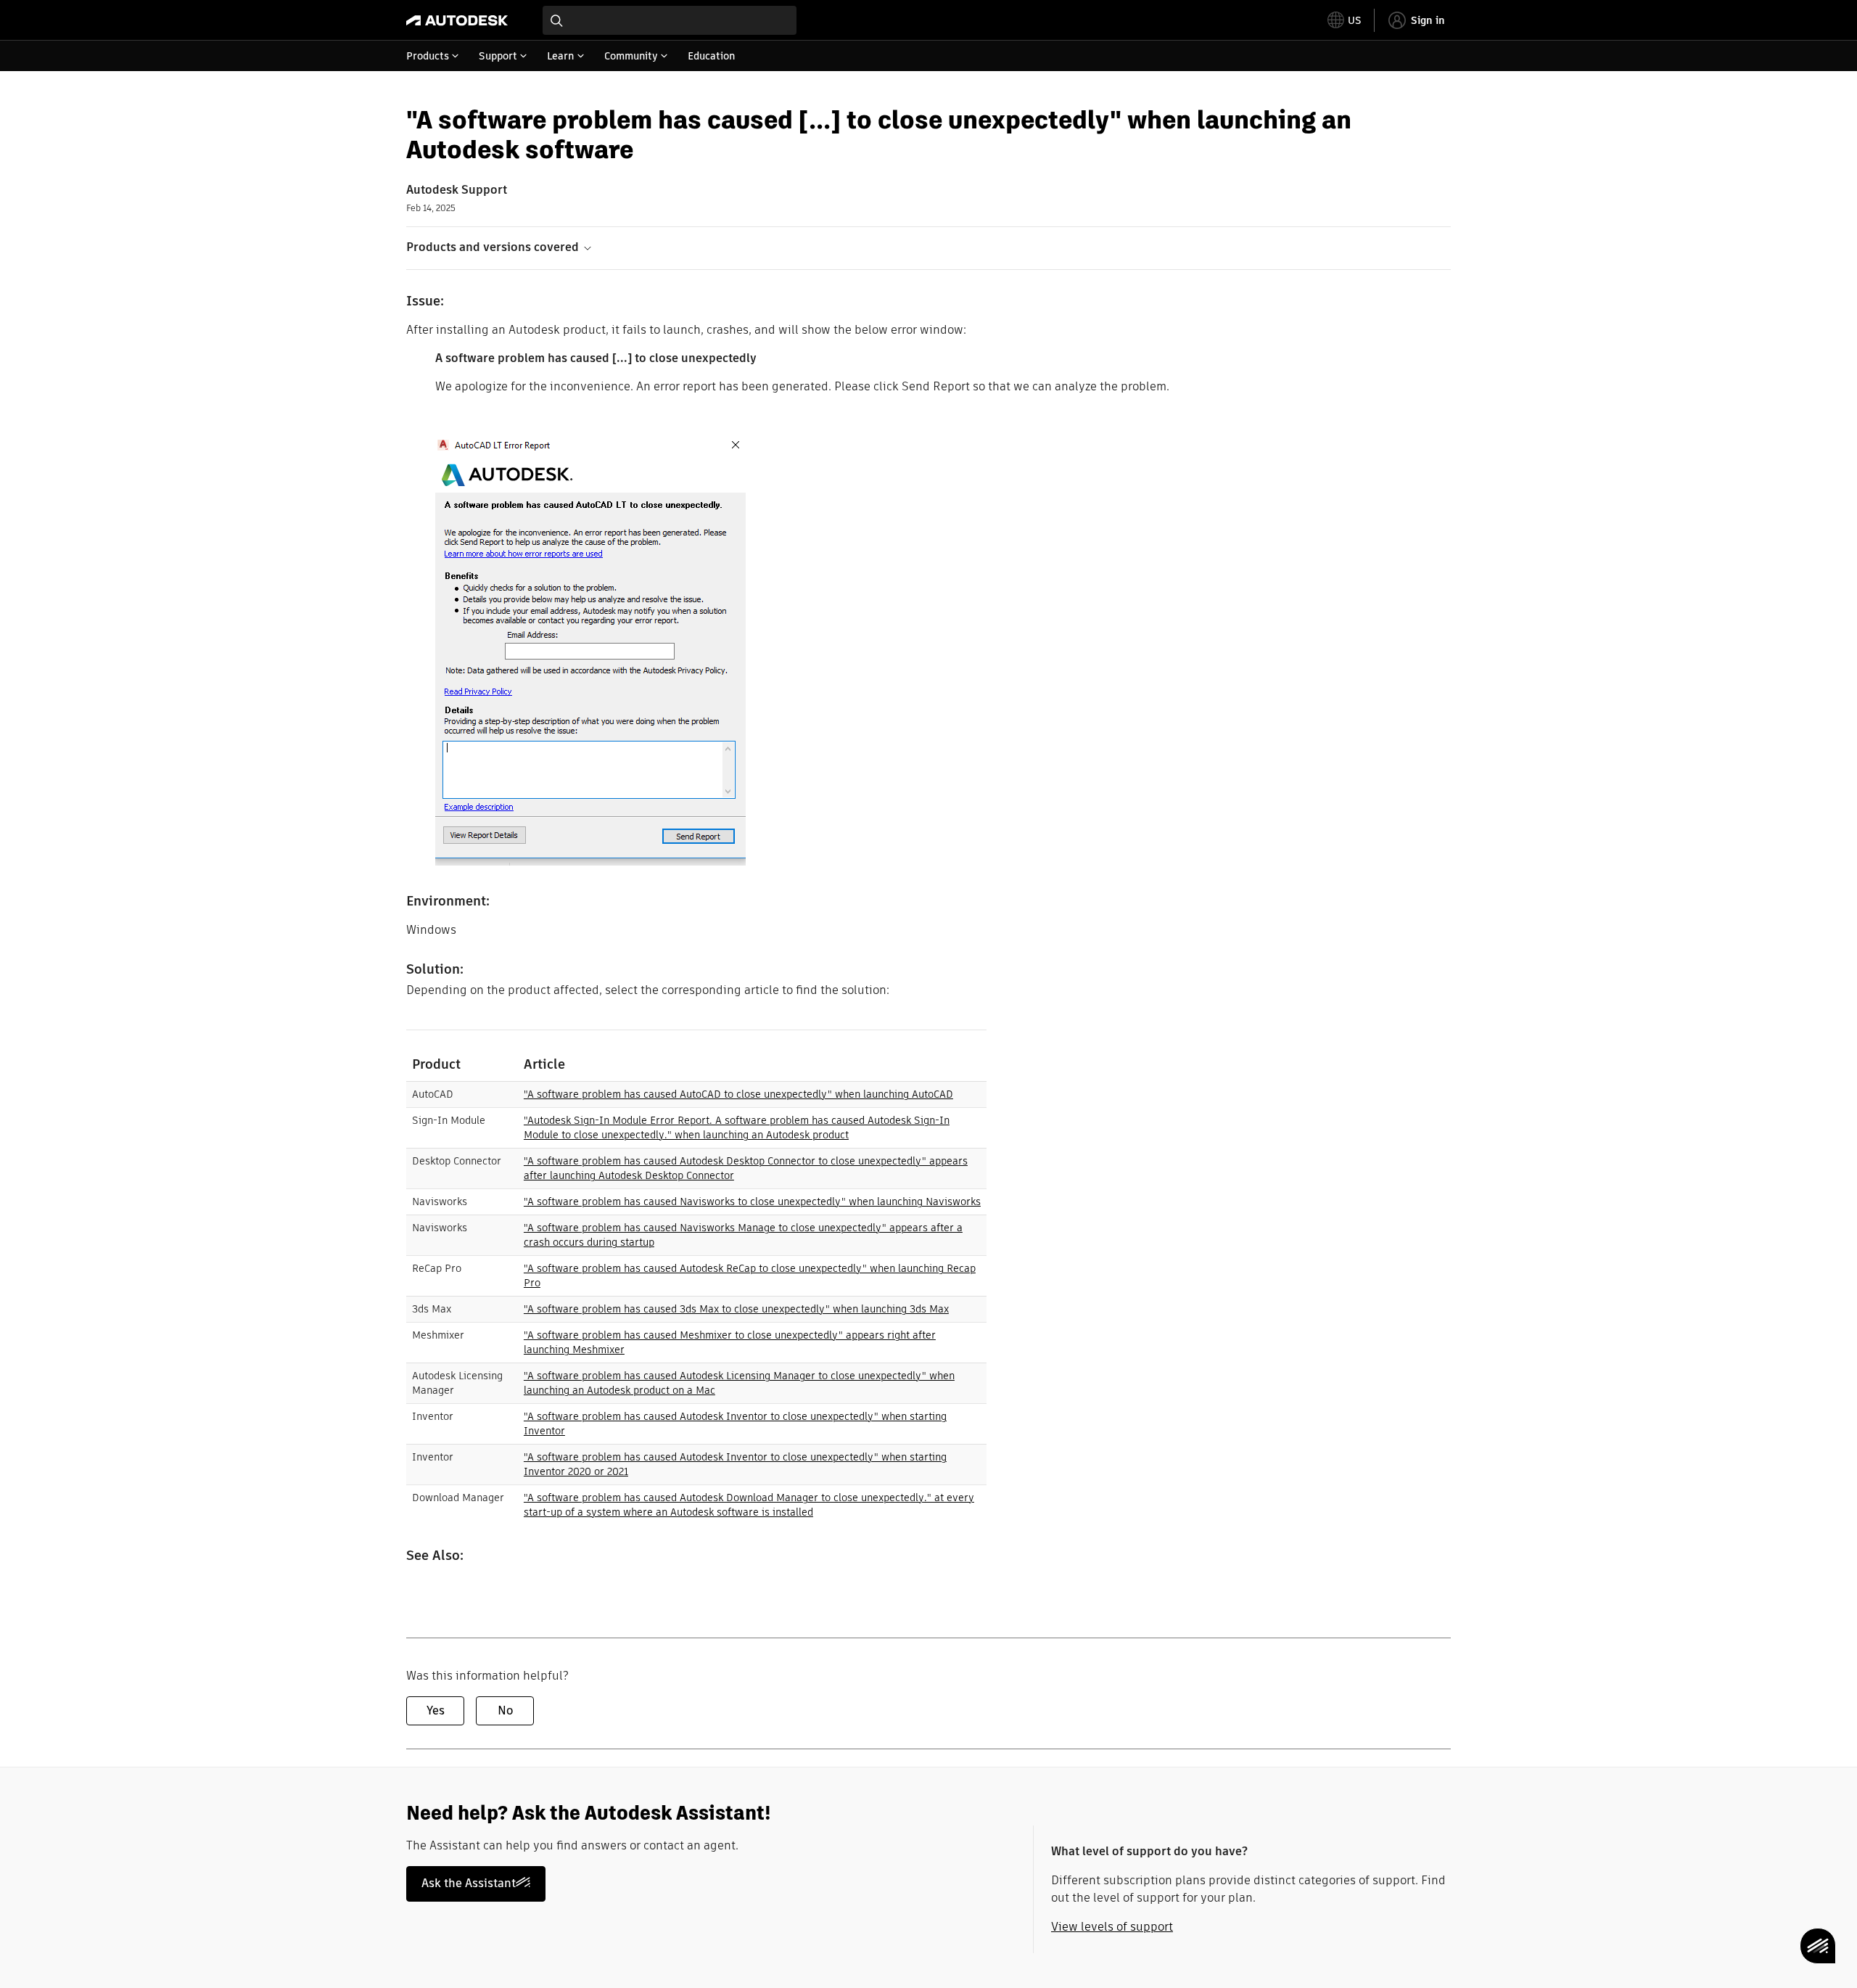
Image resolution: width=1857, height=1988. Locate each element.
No (505, 1710)
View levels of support (1112, 1927)
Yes (436, 1710)
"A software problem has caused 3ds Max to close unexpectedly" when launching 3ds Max (736, 1309)
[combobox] (670, 20)
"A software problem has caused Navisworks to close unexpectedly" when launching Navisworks (752, 1202)
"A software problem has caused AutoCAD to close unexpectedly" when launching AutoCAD (738, 1094)
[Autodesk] (457, 20)
